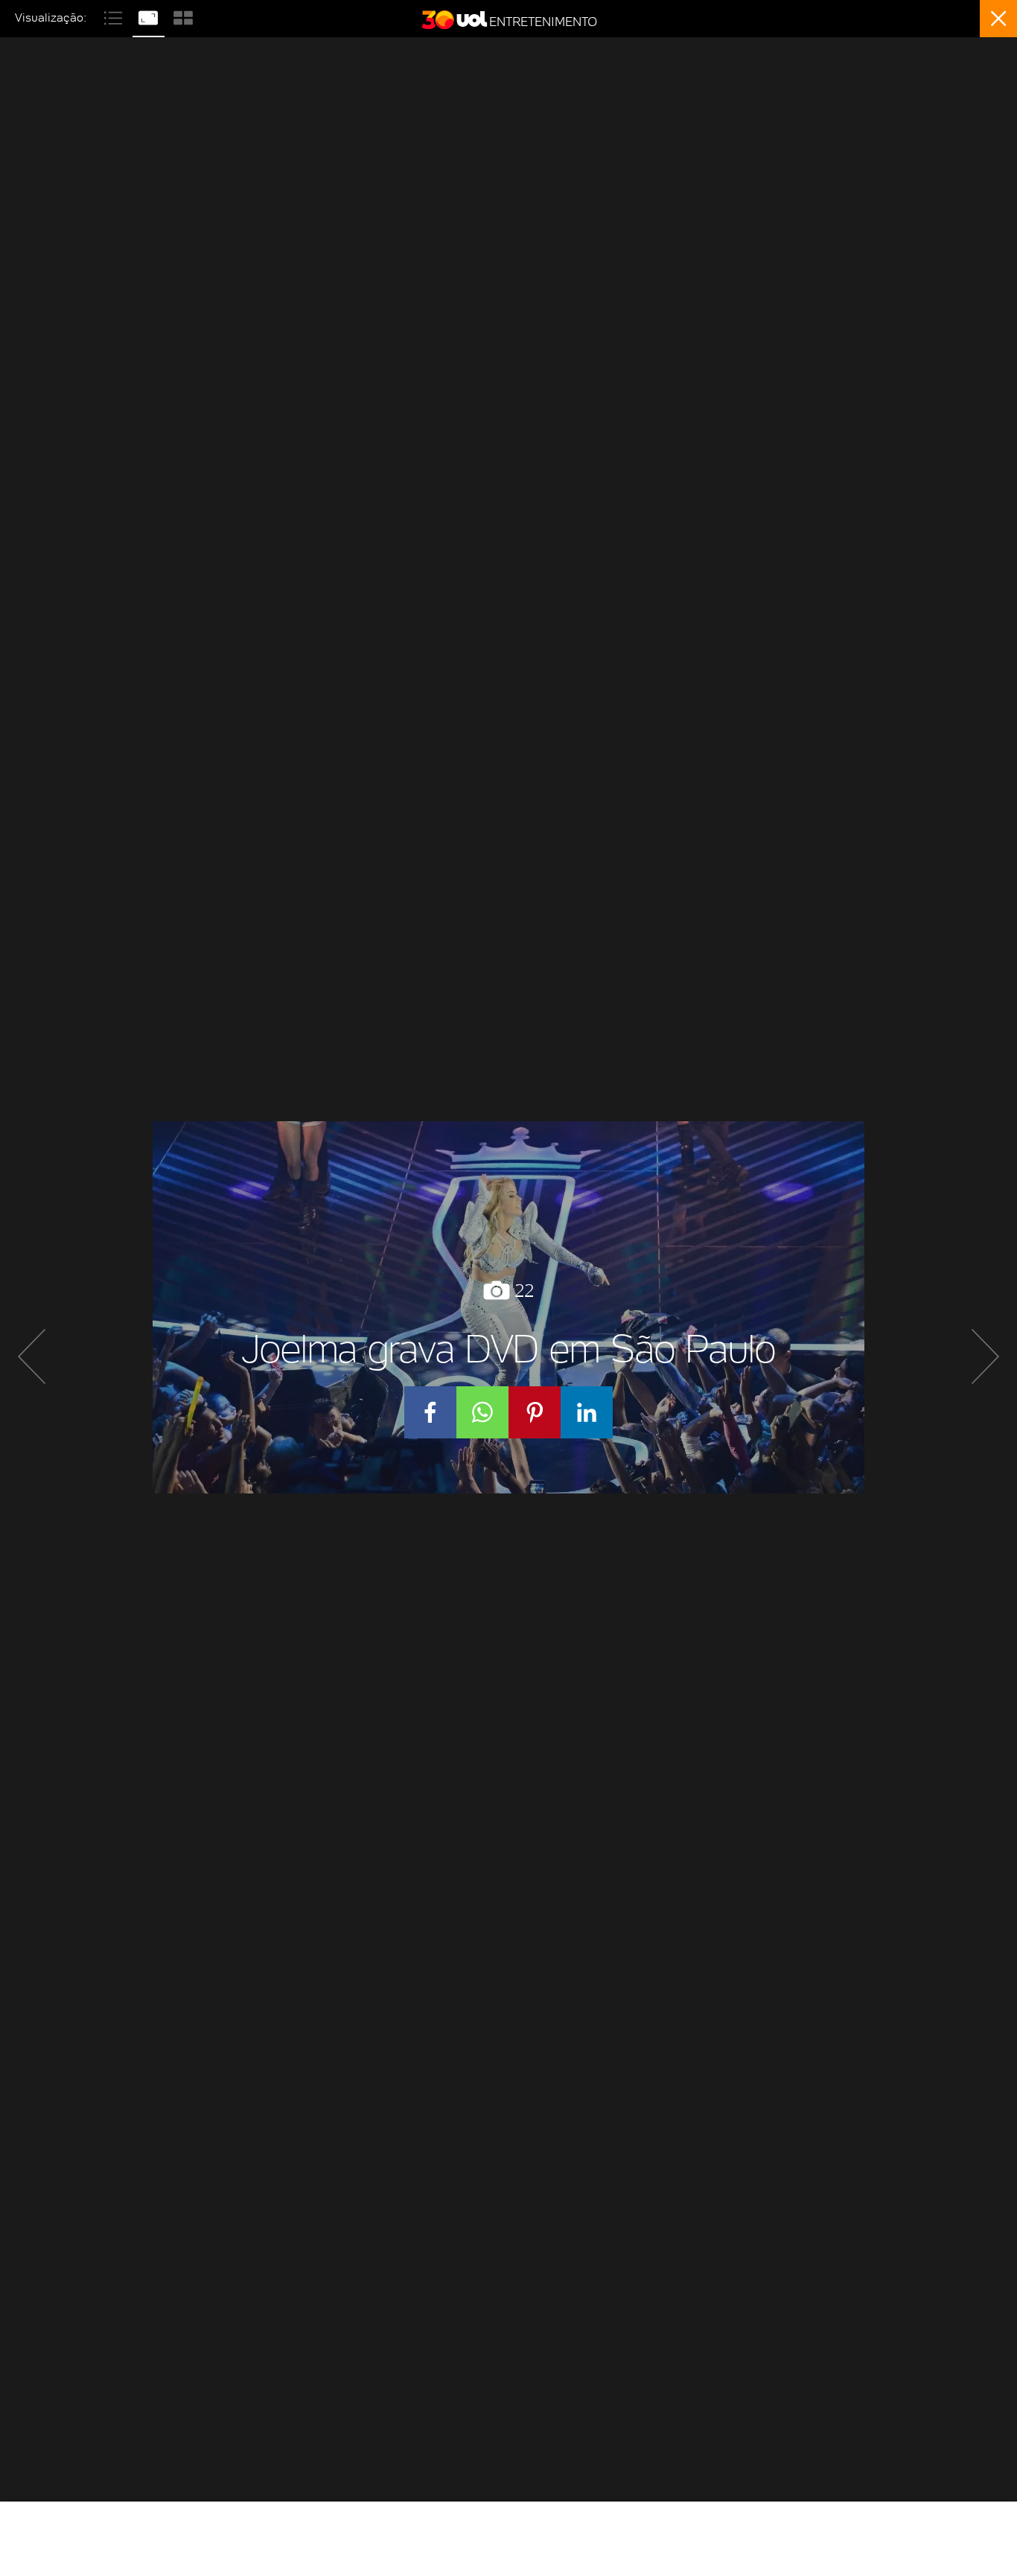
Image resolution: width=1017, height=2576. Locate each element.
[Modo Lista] (115, 16)
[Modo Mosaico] (183, 16)
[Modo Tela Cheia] (150, 16)
